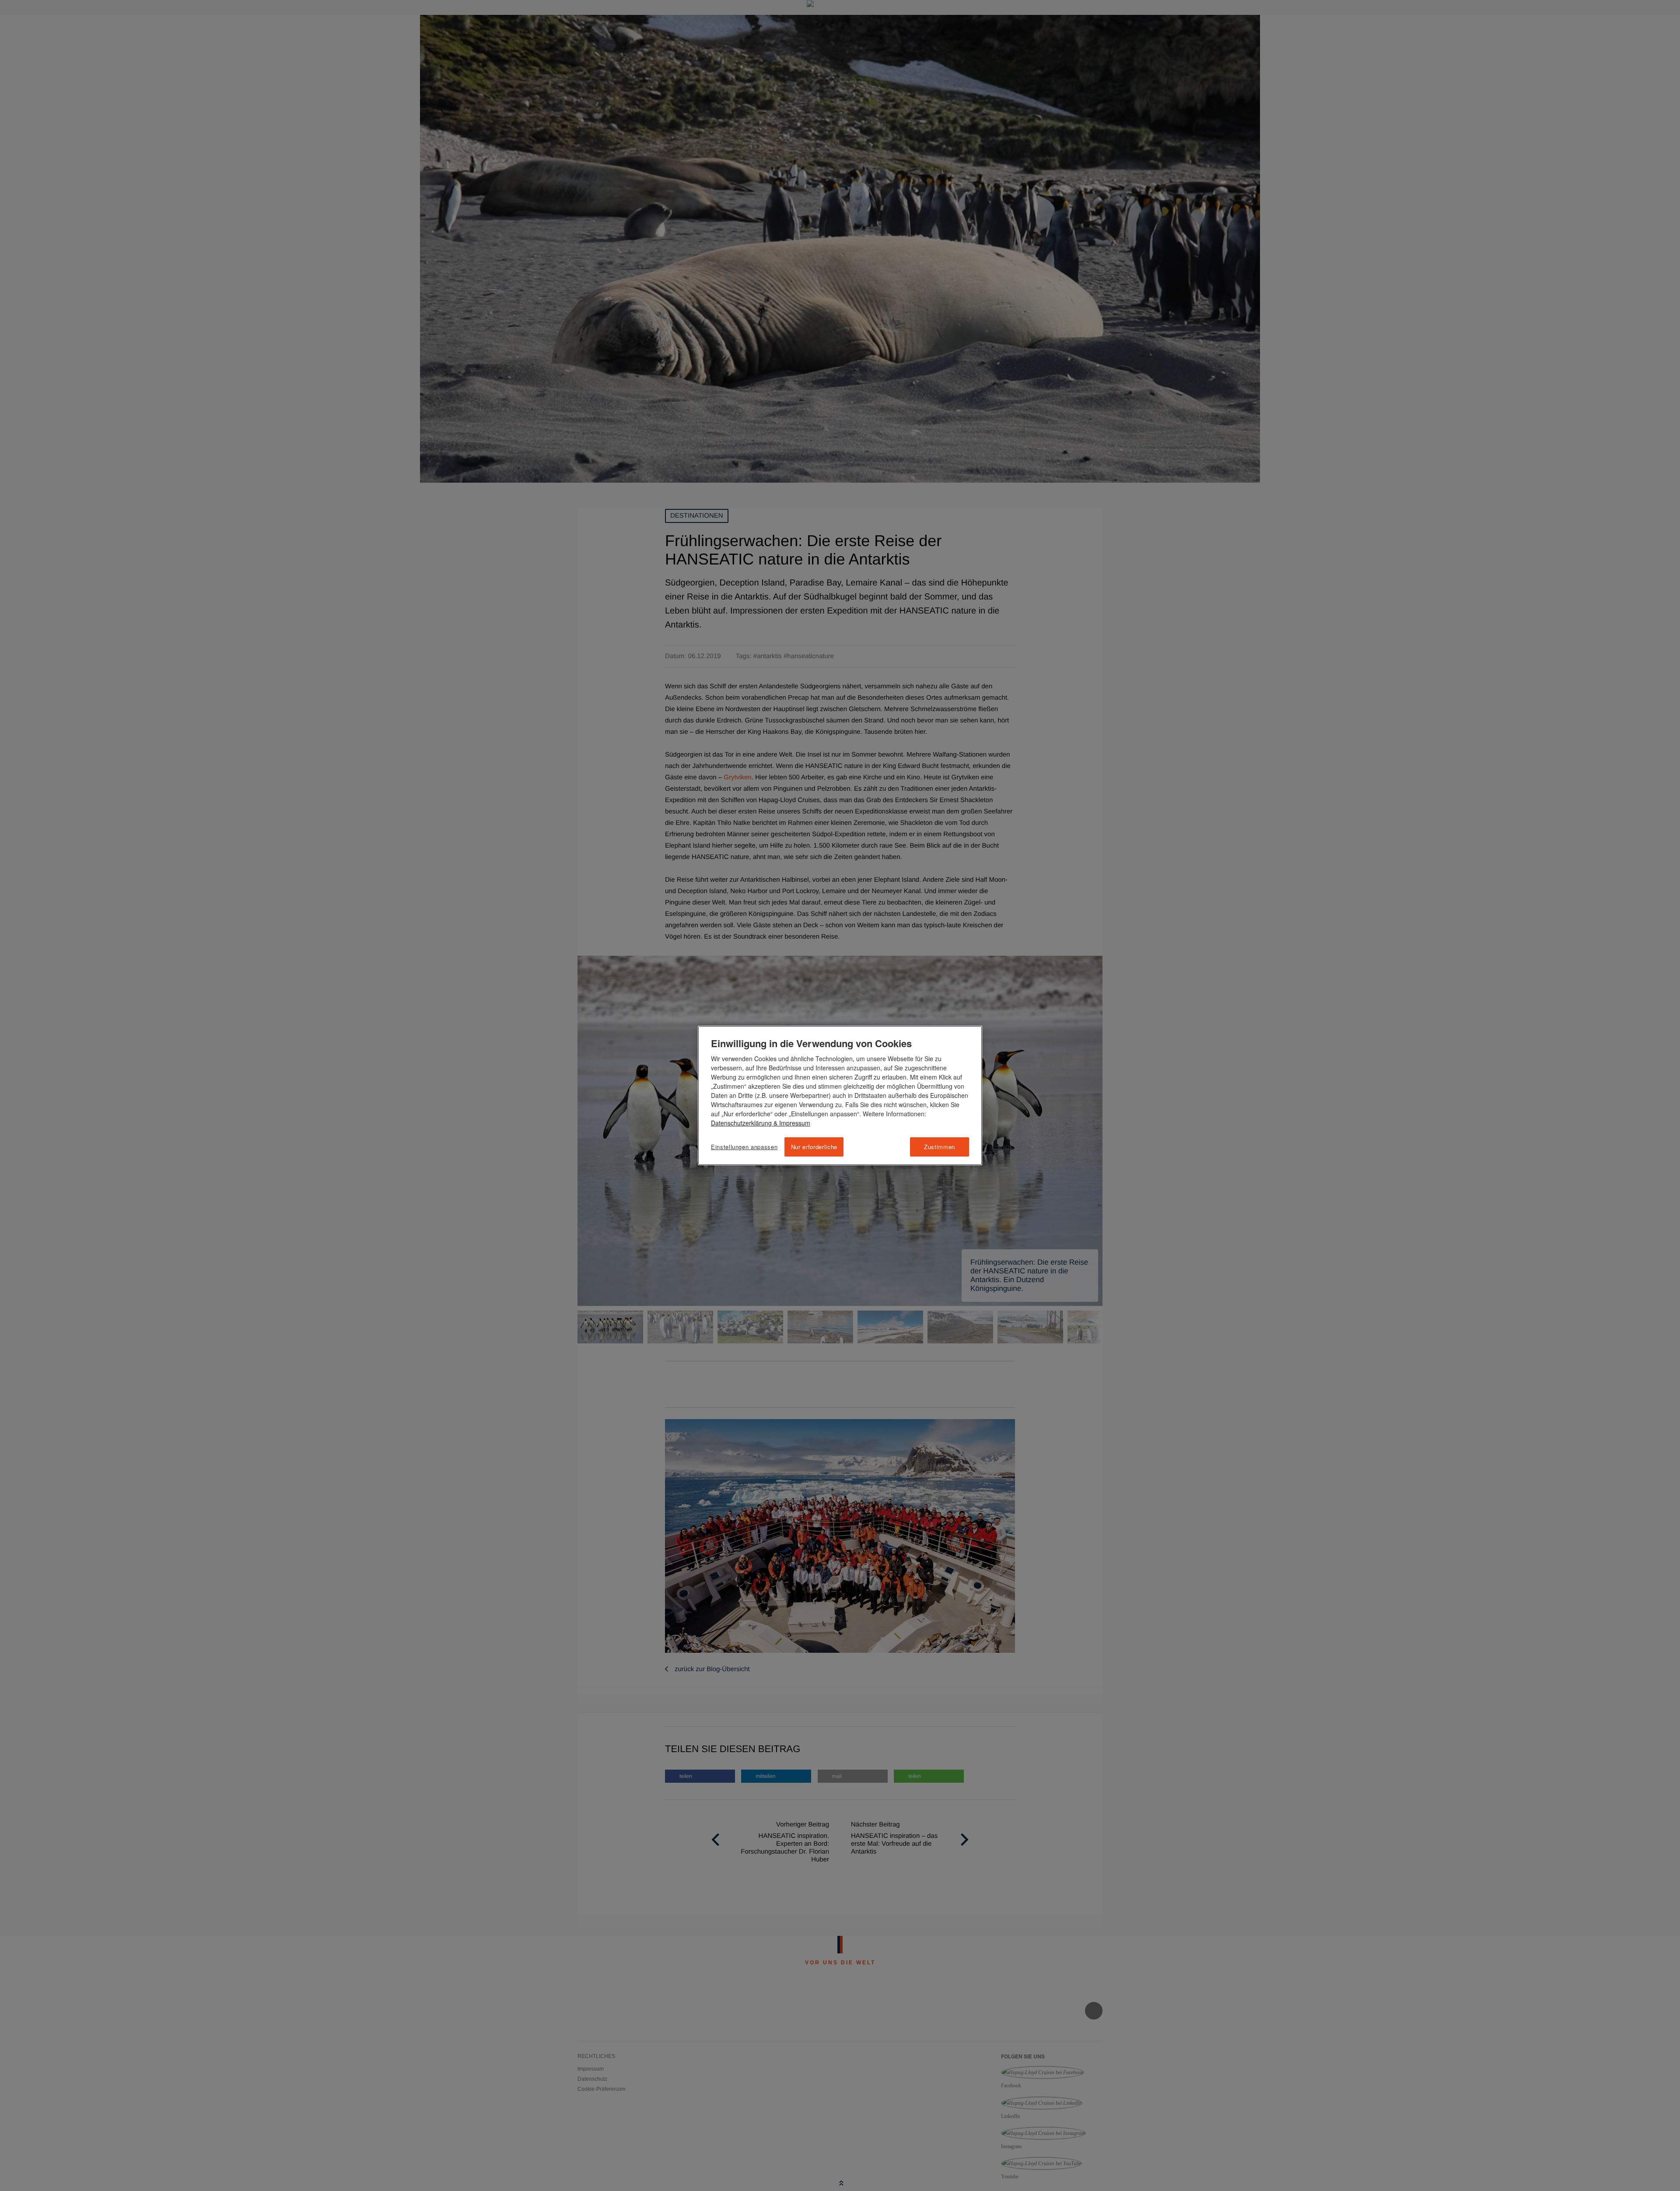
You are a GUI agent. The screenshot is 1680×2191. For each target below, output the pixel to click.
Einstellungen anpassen (744, 1147)
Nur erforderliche (814, 1147)
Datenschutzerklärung (741, 1123)
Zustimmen (940, 1147)
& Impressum (791, 1123)
